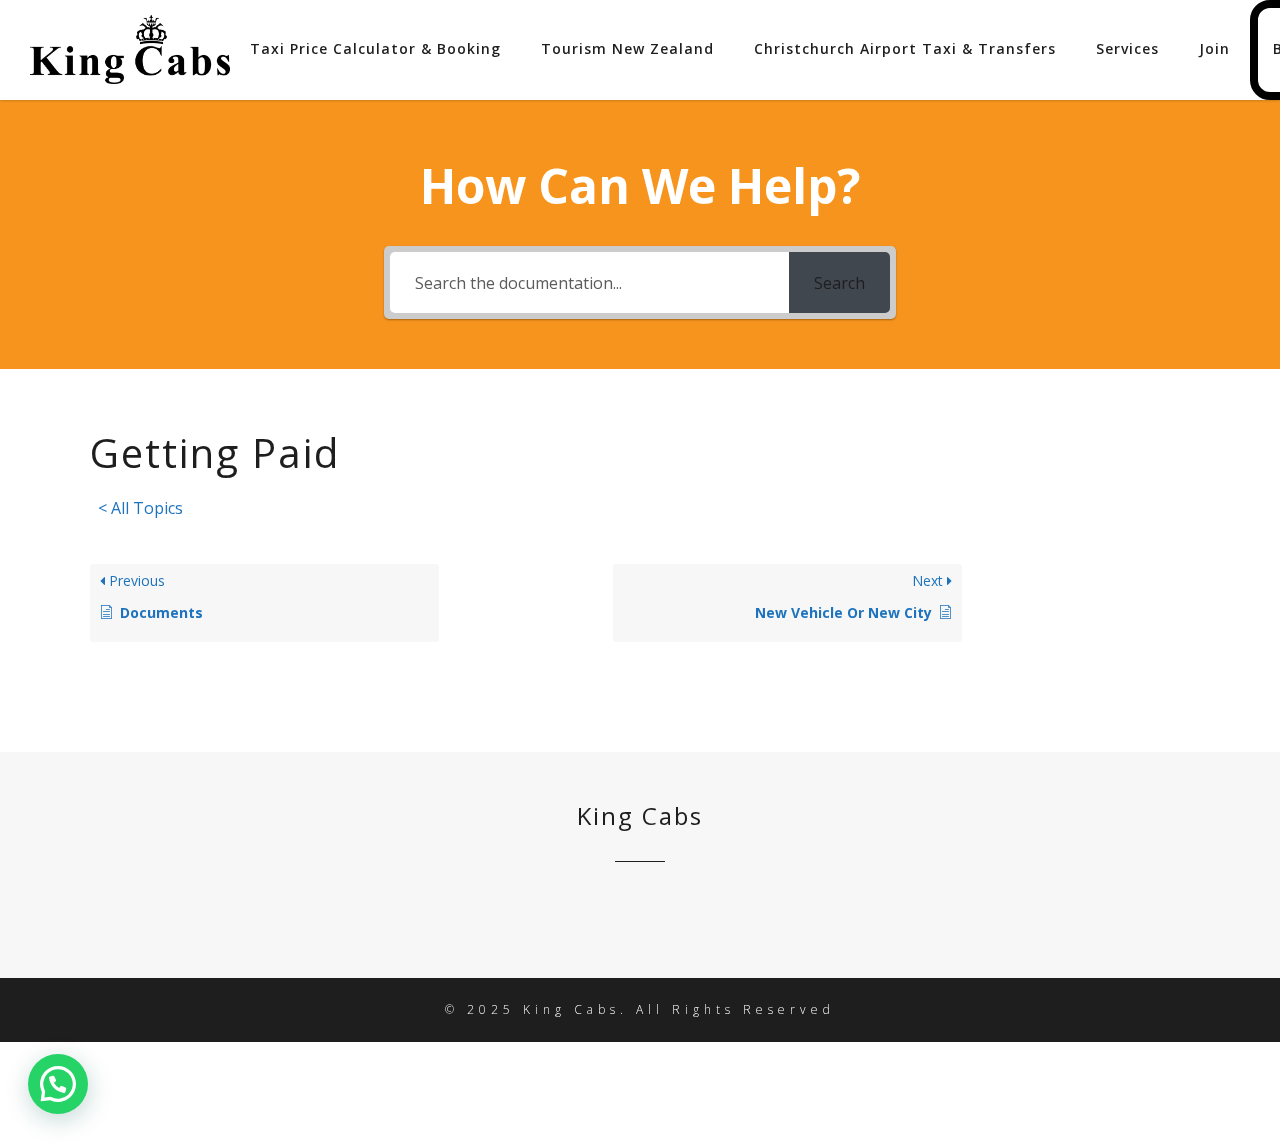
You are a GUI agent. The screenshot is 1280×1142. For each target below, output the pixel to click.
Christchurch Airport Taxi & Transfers (905, 48)
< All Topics (140, 508)
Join (1214, 48)
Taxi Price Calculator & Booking (375, 48)
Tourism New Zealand (627, 48)
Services (1127, 48)
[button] (58, 1084)
